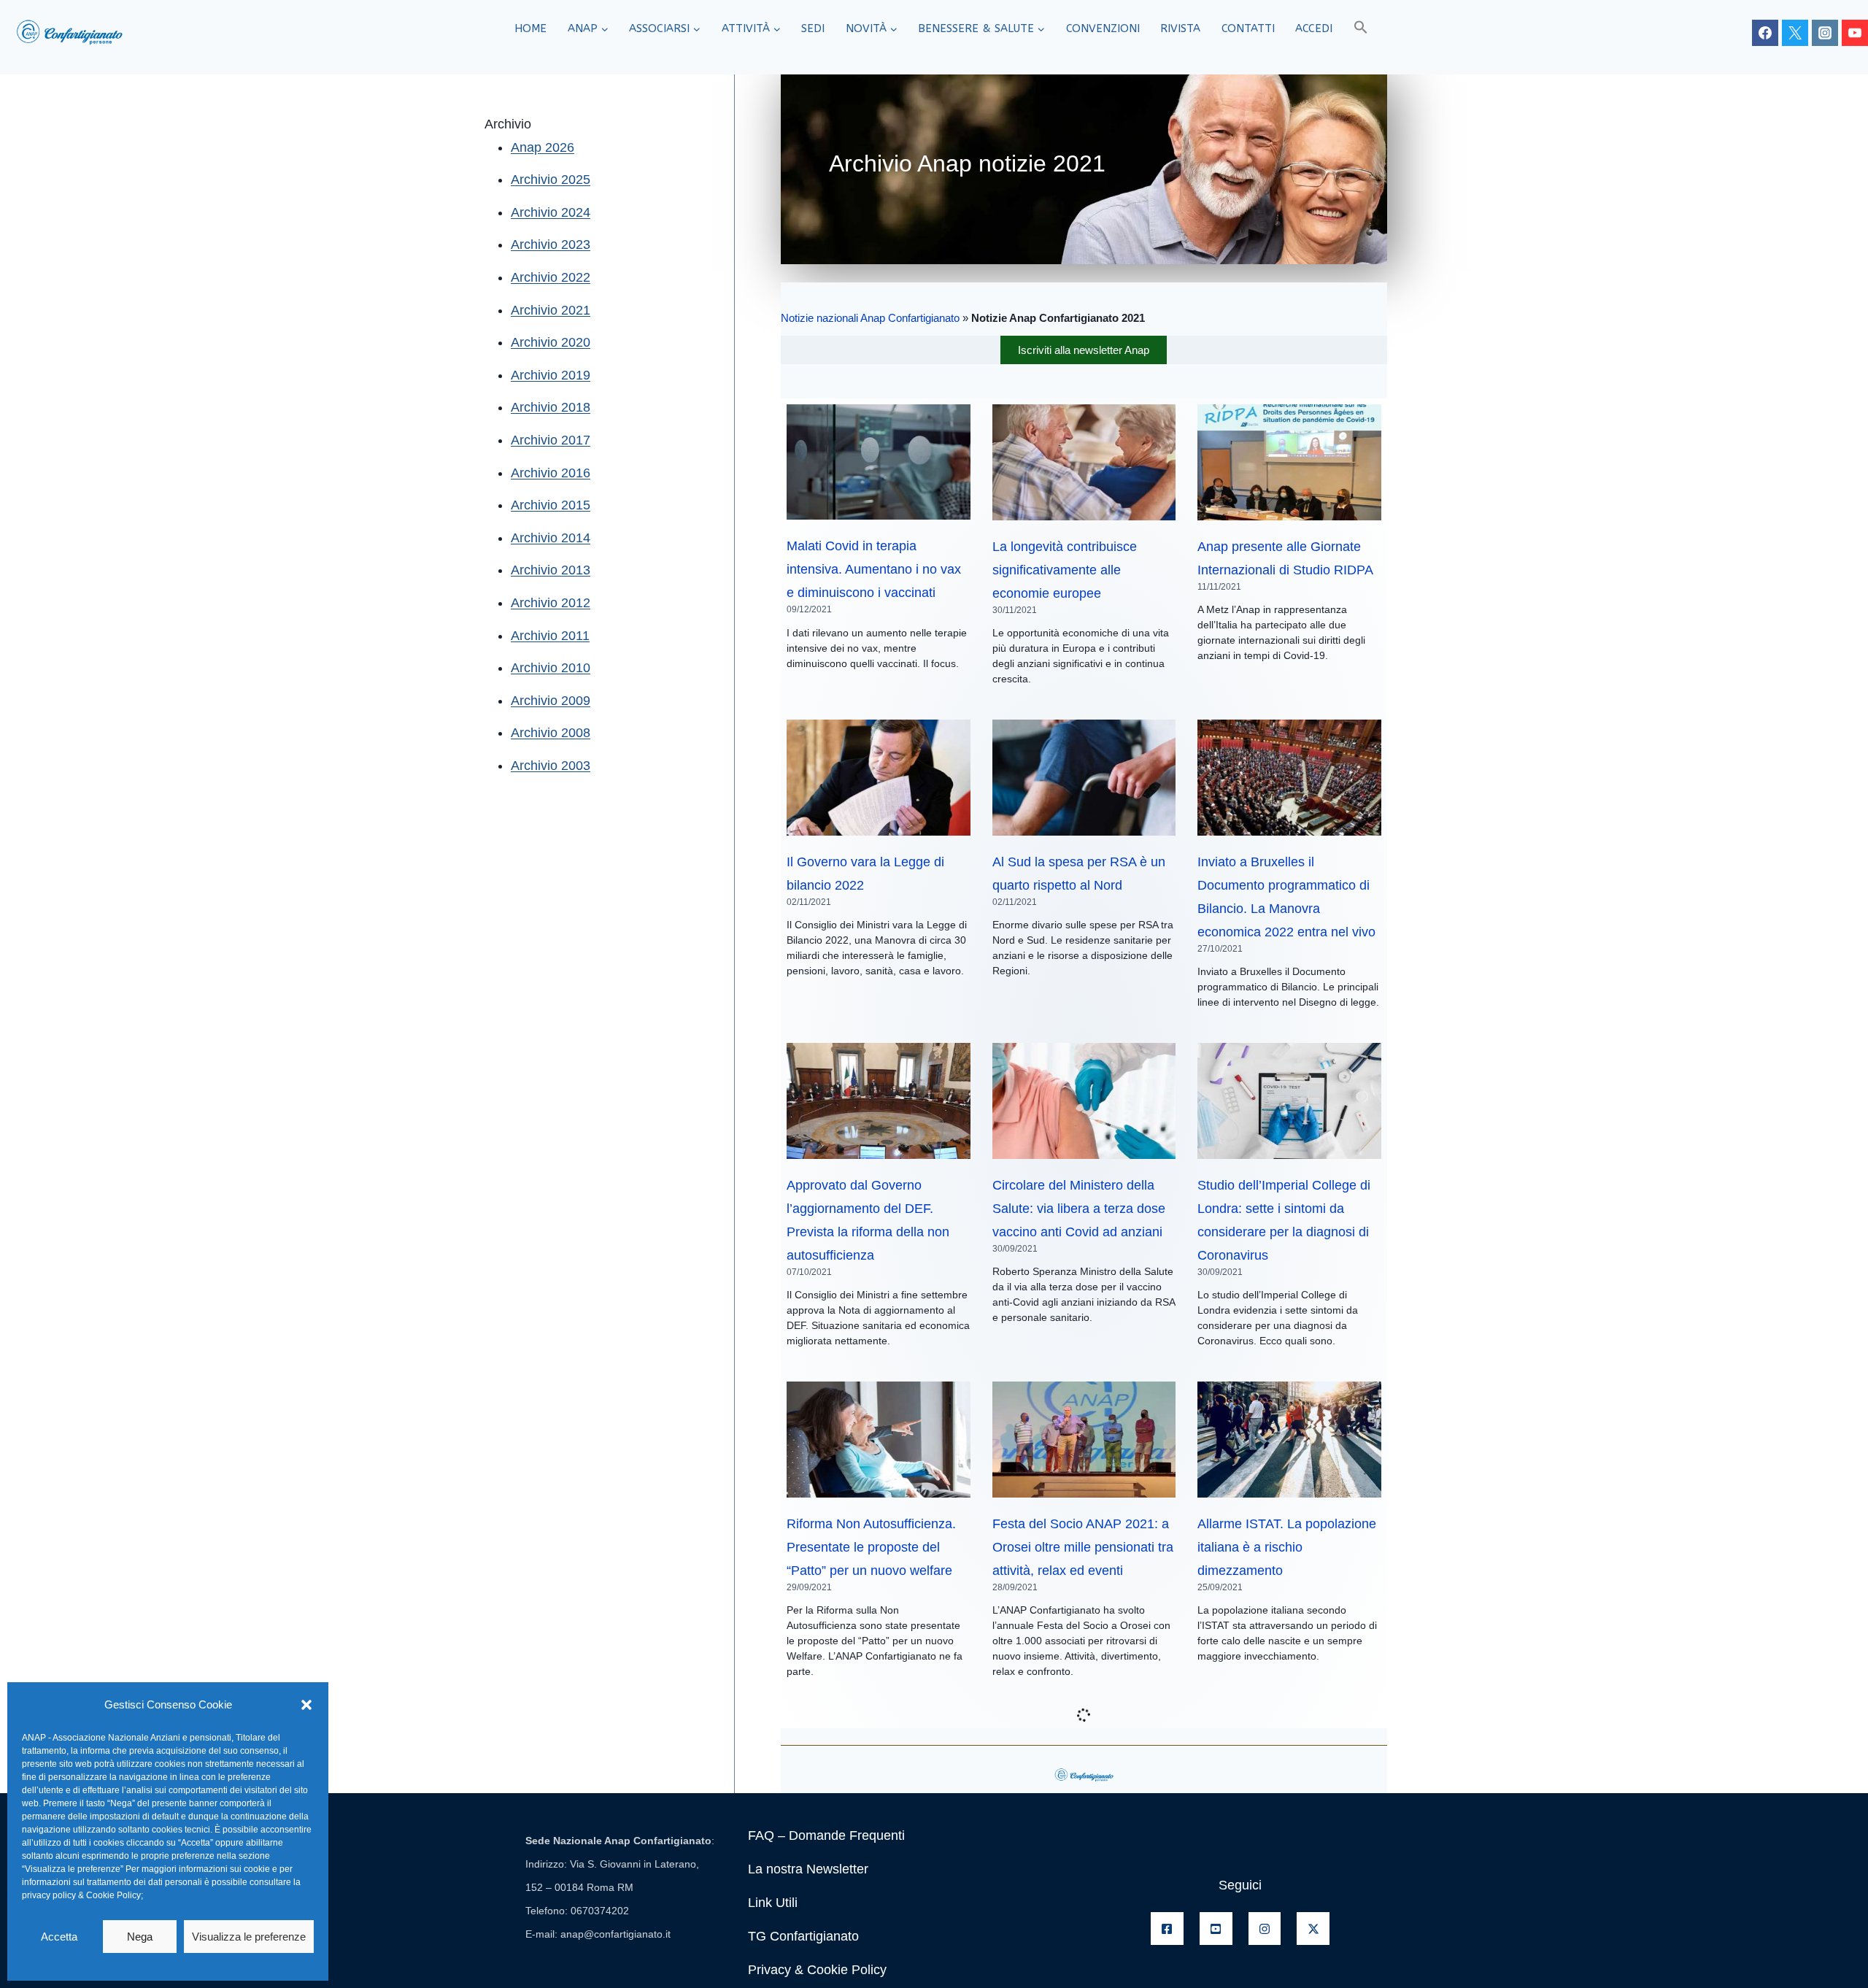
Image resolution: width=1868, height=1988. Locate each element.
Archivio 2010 (551, 668)
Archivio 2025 (551, 180)
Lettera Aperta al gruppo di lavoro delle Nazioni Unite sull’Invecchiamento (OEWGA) (1286, 1878)
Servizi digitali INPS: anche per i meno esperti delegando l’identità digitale (1082, 1878)
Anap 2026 (543, 147)
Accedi (1314, 28)
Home (530, 28)
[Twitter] (1795, 33)
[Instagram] (1825, 33)
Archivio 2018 (551, 407)
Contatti (1248, 28)
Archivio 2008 (551, 733)
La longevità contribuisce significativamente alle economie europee (1065, 570)
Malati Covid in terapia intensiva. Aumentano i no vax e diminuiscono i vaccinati (874, 569)
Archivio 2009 (551, 701)
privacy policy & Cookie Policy (81, 1895)
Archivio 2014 (551, 538)
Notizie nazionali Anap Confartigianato (870, 318)
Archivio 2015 (551, 505)
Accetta (59, 1937)
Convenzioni (1103, 28)
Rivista (1180, 28)
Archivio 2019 (551, 375)
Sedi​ (813, 28)
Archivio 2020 (551, 342)
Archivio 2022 (551, 277)
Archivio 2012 (551, 603)
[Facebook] (1765, 33)
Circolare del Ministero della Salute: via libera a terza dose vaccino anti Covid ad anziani (1079, 1209)
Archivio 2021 (551, 310)
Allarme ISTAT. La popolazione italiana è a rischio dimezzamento (1287, 1547)
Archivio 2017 (551, 440)
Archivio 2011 (550, 636)
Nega (140, 1937)
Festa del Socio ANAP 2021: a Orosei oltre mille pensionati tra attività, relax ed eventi (1083, 1547)
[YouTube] (1855, 33)
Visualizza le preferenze (249, 1937)
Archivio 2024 (551, 212)
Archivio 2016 (551, 473)
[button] (306, 1705)
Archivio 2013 (551, 570)
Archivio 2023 (551, 244)
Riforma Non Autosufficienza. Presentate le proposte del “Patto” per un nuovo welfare (871, 1547)
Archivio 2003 (551, 766)
